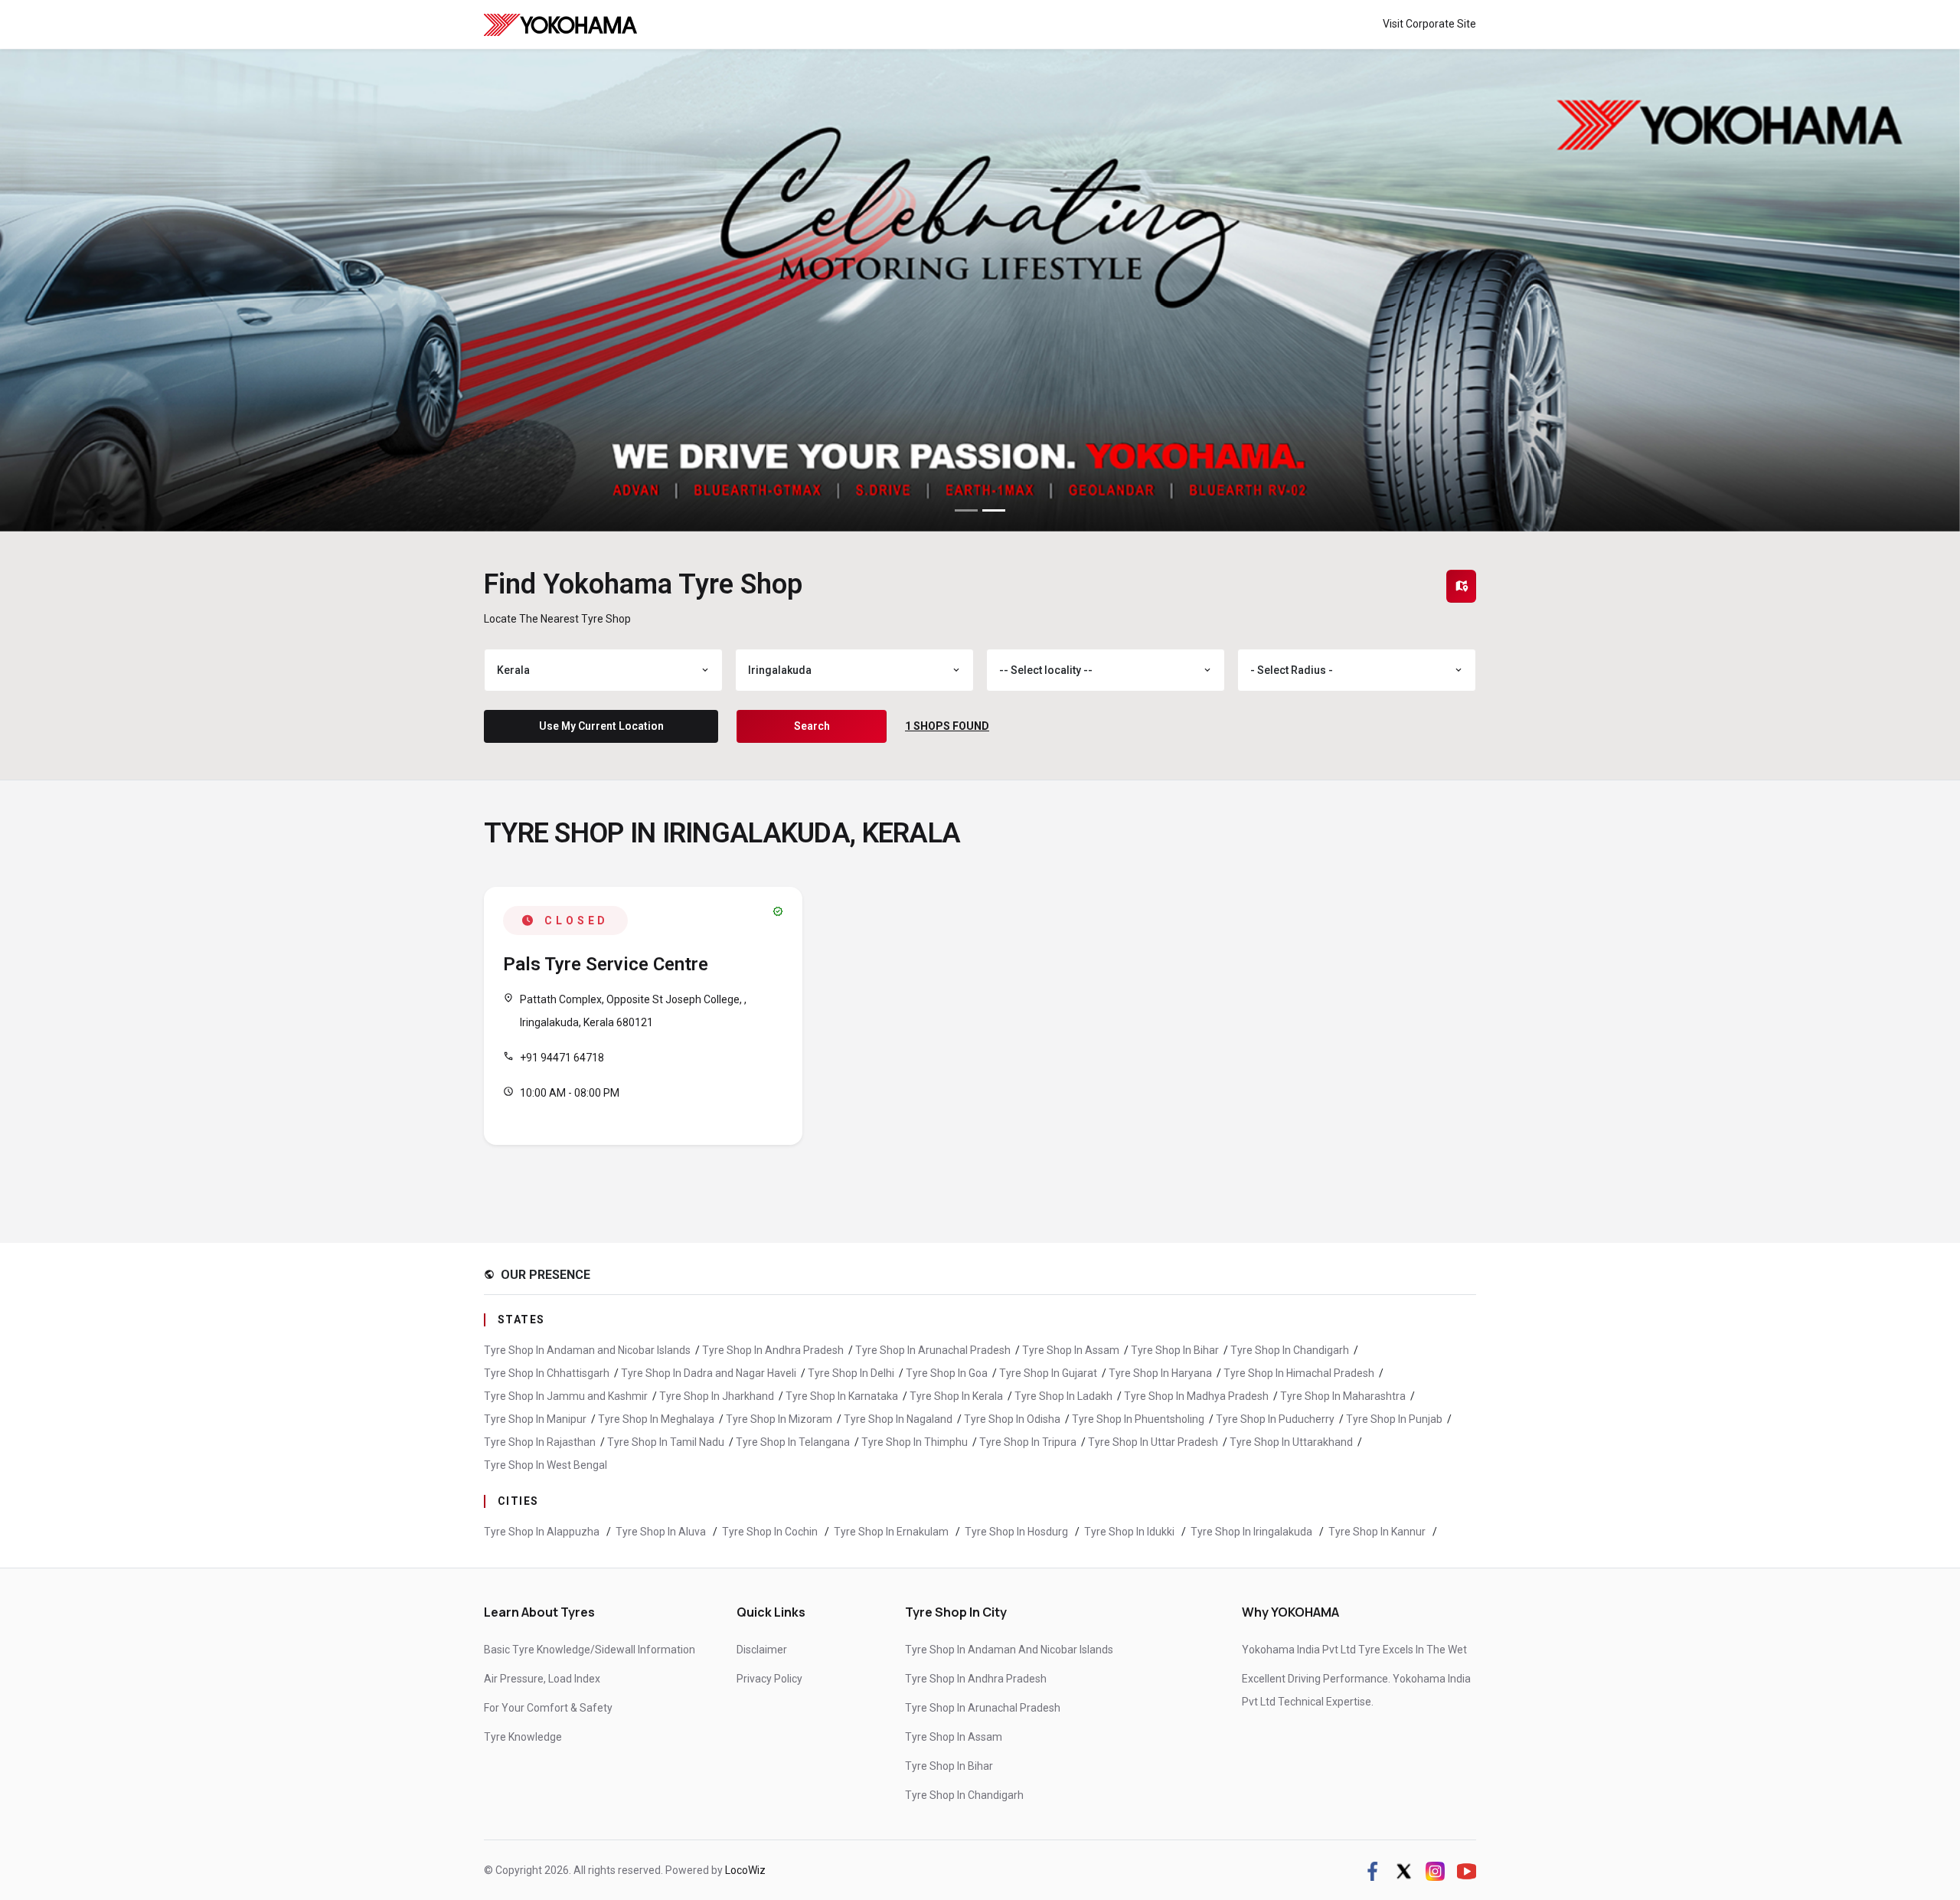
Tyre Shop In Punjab (1394, 1419)
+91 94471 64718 (562, 1058)
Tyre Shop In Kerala (956, 1396)
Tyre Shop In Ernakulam (892, 1532)
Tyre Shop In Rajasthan (540, 1442)
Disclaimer (762, 1650)
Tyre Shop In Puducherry (1275, 1419)
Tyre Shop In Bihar (1175, 1350)
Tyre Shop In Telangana (793, 1442)
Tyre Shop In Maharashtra (1343, 1396)
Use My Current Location (601, 726)
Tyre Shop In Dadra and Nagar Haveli (709, 1373)
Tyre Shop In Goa (947, 1373)
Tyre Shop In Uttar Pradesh (1153, 1442)
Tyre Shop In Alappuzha (543, 1532)
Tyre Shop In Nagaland (898, 1419)
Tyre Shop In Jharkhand (717, 1396)
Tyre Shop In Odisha (1012, 1419)
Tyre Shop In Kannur (1378, 1532)
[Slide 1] (966, 510)
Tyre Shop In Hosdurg (1018, 1532)
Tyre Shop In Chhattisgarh (547, 1373)
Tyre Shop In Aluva (662, 1532)
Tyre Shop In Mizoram (779, 1419)
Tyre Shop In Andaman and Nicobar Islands (587, 1350)
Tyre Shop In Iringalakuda (1253, 1532)
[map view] (1462, 586)
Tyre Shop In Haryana (1160, 1373)
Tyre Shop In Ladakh (1063, 1396)
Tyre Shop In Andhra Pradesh (773, 1350)
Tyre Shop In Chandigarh (1290, 1350)
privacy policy (769, 1679)
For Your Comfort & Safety (548, 1708)
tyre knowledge (523, 1737)
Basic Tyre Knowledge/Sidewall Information (590, 1650)
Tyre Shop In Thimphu (915, 1442)
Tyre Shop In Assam (1071, 1350)
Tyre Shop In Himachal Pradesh (1299, 1373)
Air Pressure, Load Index (542, 1679)
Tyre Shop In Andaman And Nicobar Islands (1009, 1650)
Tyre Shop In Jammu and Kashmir (566, 1396)
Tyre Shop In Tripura (1028, 1442)
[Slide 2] (994, 510)
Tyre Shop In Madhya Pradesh (1196, 1396)
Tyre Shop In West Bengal (546, 1465)
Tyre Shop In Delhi (851, 1373)
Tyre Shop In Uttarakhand (1291, 1442)
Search (812, 726)
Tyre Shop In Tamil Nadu (666, 1442)
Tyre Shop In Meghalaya (656, 1419)
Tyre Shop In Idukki (1130, 1532)
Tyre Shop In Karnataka (842, 1396)
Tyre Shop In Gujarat (1048, 1373)
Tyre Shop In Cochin (771, 1532)
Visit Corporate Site (1429, 24)
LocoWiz (745, 1870)
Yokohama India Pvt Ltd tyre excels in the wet (1354, 1650)
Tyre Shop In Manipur (535, 1419)
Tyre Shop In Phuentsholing (1138, 1419)
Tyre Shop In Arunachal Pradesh (933, 1350)
